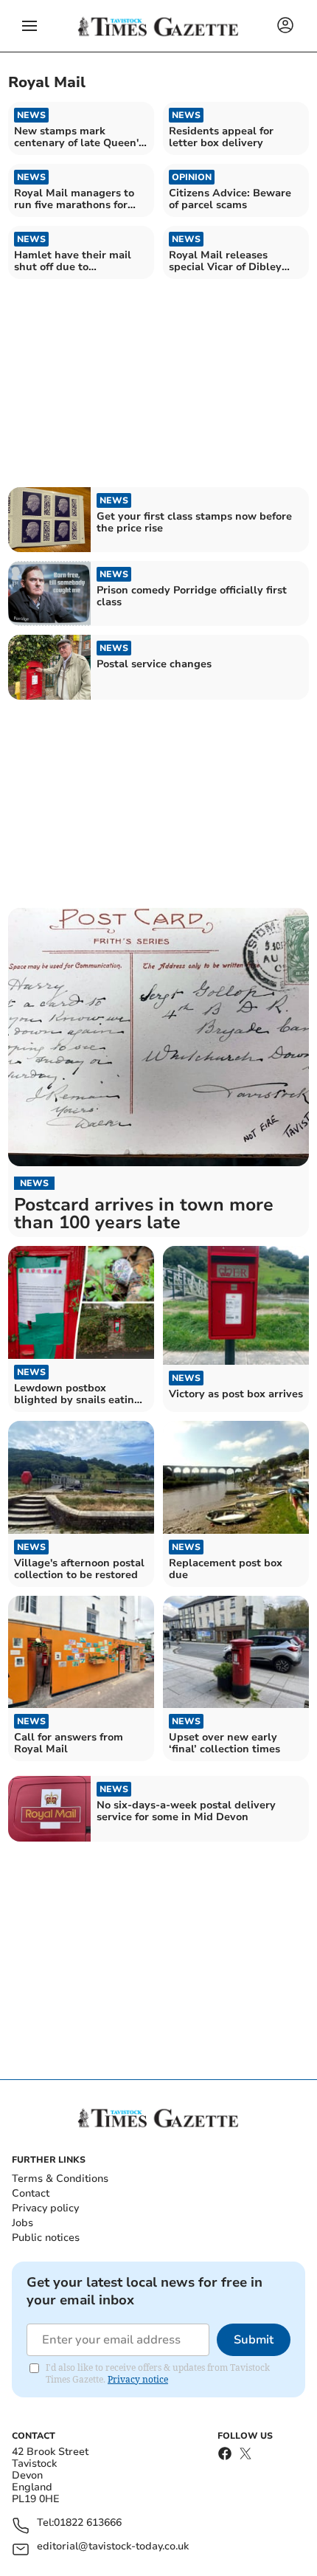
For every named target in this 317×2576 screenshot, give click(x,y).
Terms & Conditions (60, 2179)
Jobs (22, 2223)
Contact (31, 2193)
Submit (254, 2340)
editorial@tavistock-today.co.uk (113, 2547)
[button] (29, 26)
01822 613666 (88, 2523)
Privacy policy (45, 2208)
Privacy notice (138, 2379)
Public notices (46, 2238)
